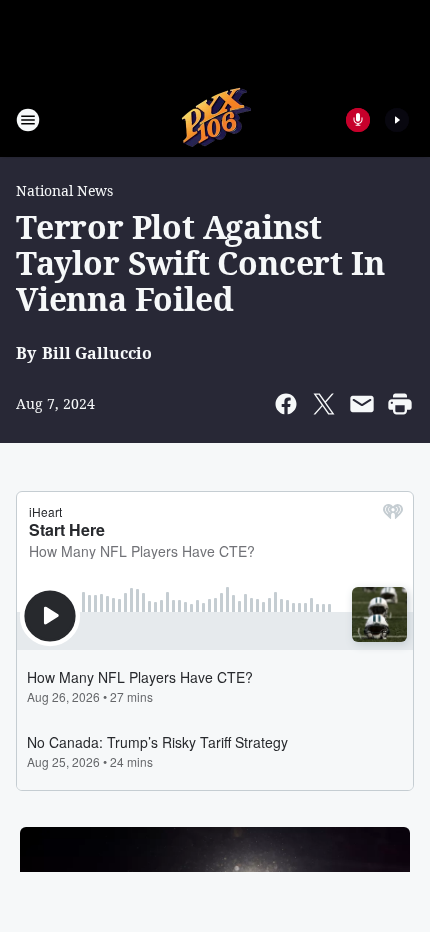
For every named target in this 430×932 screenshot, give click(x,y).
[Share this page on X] (324, 404)
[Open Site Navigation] (28, 120)
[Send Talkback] (358, 120)
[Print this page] (400, 404)
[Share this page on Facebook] (286, 404)
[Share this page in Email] (362, 404)
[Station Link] (215, 119)
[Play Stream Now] (397, 120)
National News (64, 190)
